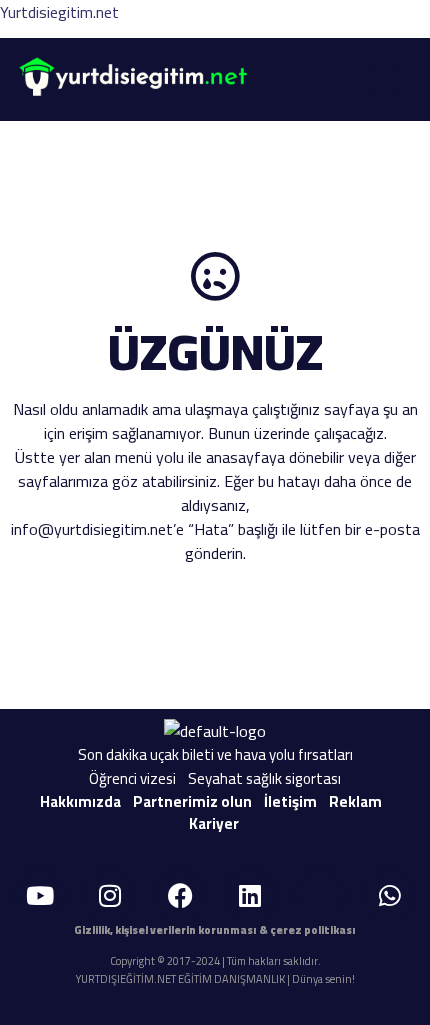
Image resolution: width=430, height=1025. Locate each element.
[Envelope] (320, 895)
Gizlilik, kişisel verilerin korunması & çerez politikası (215, 930)
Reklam (355, 801)
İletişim (290, 801)
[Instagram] (110, 895)
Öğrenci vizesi (132, 778)
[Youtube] (40, 895)
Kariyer (214, 823)
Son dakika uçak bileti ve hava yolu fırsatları (215, 754)
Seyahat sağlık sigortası (264, 778)
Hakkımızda (80, 801)
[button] (387, 80)
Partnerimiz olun (192, 801)
